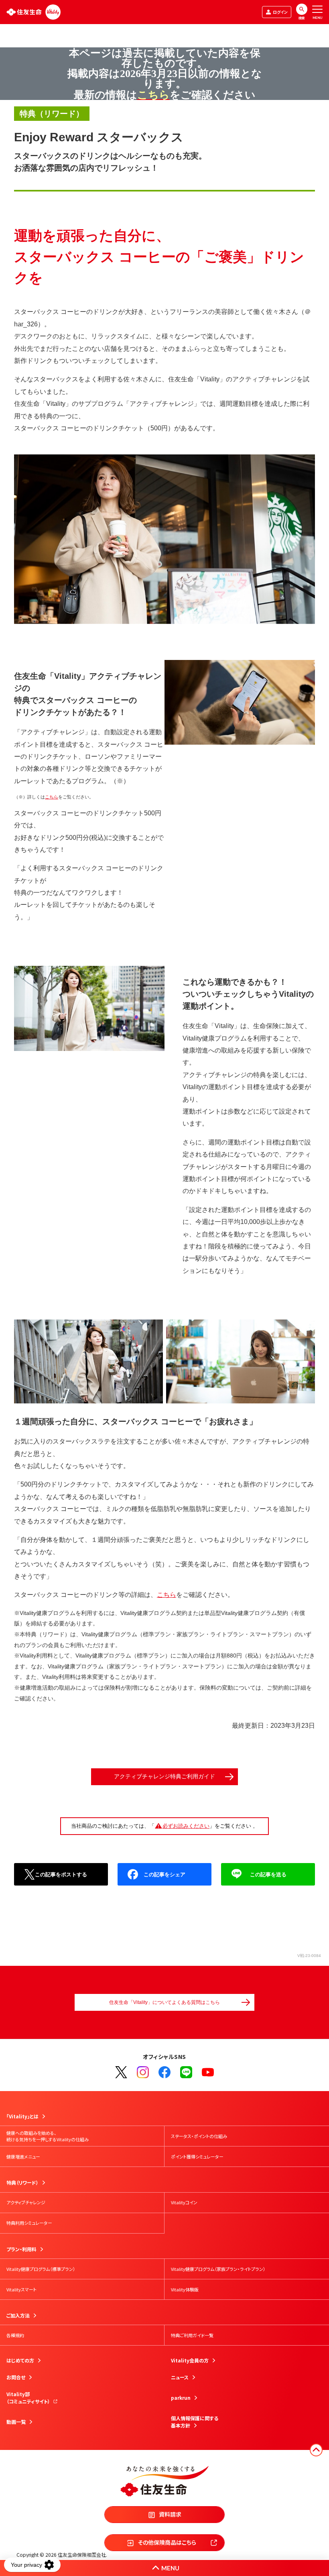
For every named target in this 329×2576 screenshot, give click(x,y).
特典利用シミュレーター (29, 2223)
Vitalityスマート (21, 2289)
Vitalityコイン (184, 2202)
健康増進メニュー (23, 2157)
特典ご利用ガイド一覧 (192, 2335)
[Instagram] (143, 2072)
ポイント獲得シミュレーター (197, 2157)
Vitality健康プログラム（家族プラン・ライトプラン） (218, 2269)
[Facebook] (164, 2072)
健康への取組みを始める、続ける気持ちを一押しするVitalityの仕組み (48, 2136)
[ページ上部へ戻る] (316, 2450)
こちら (52, 797)
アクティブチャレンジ (26, 2202)
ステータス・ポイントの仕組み (199, 2136)
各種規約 (15, 2335)
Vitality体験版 (185, 2289)
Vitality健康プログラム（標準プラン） (41, 2269)
